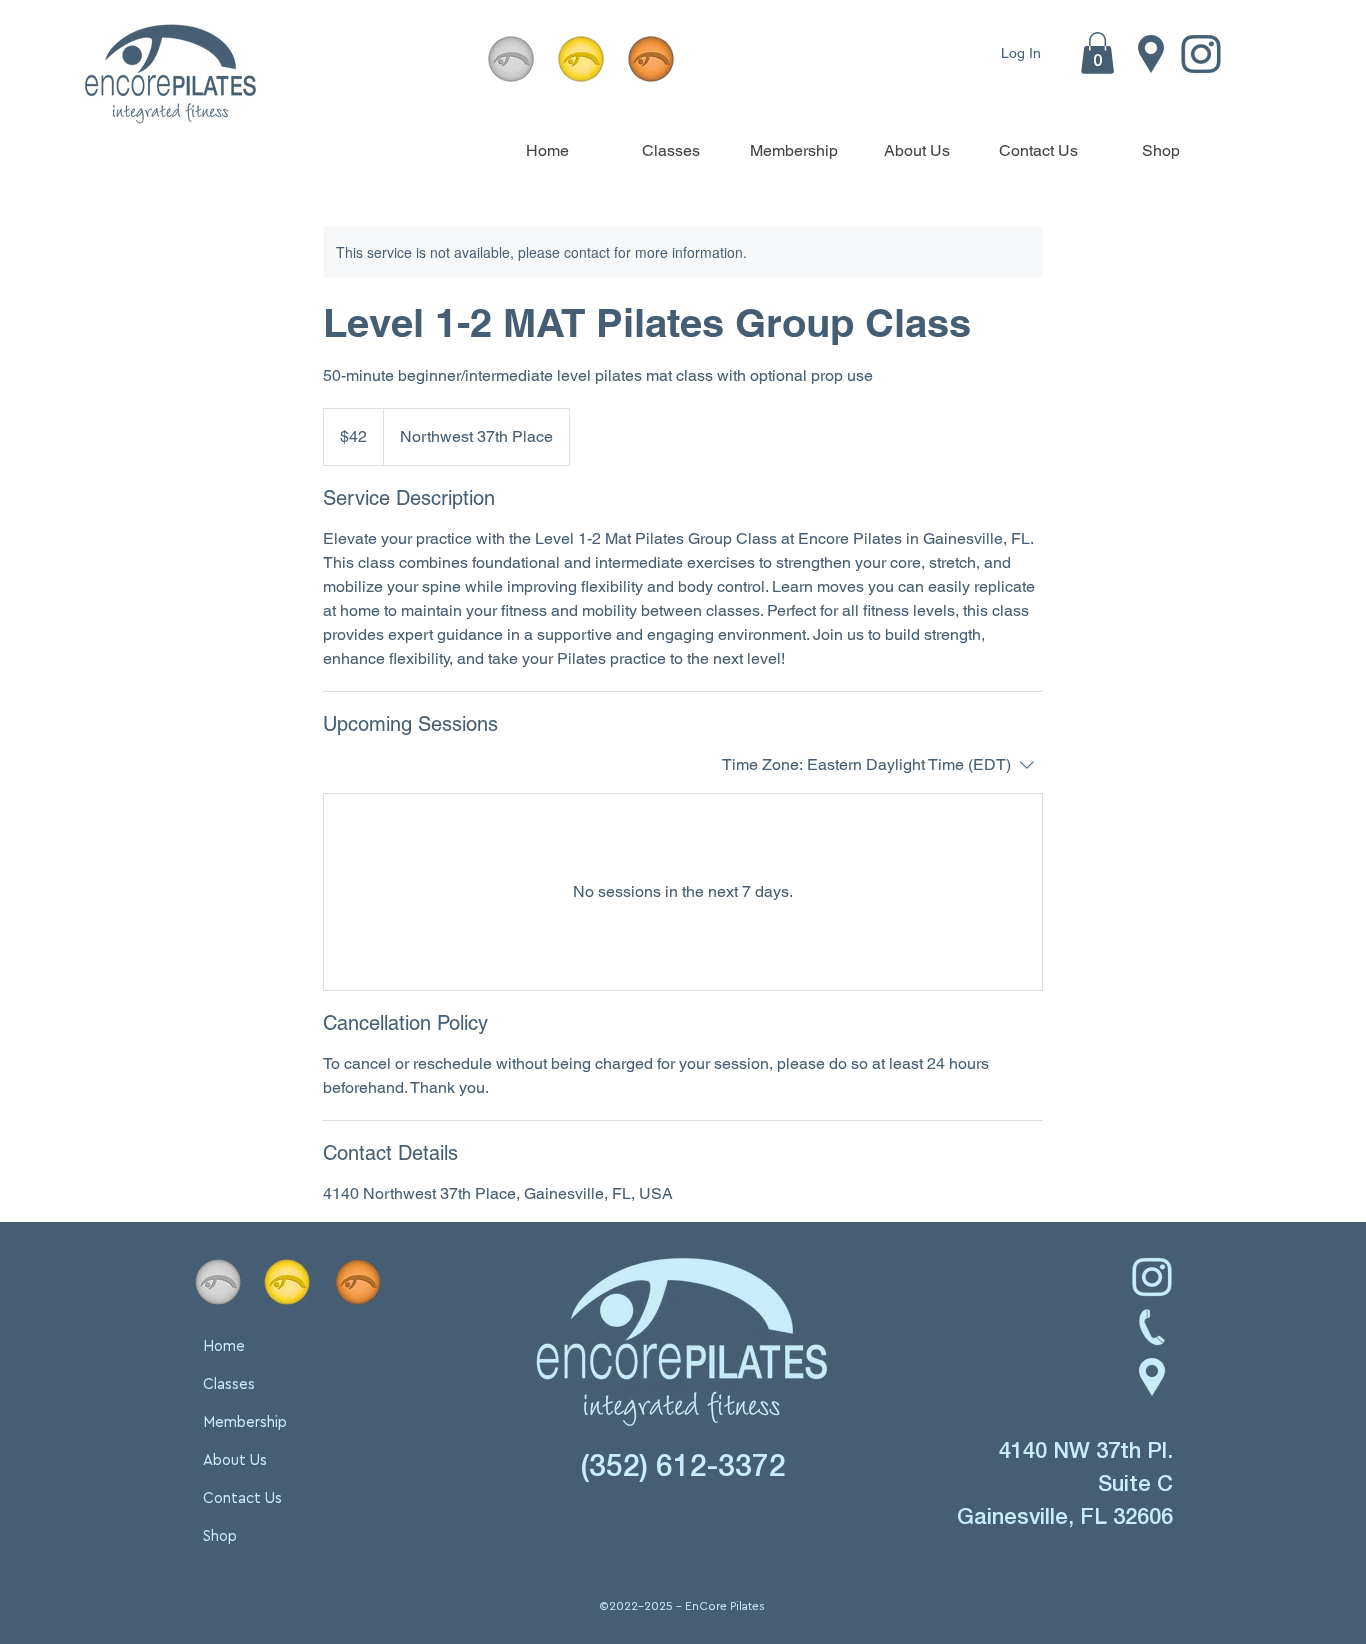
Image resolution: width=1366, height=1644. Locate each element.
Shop (220, 1536)
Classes (229, 1384)
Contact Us (242, 1498)
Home (224, 1346)
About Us (235, 1460)
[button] (1097, 53)
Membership (245, 1422)
